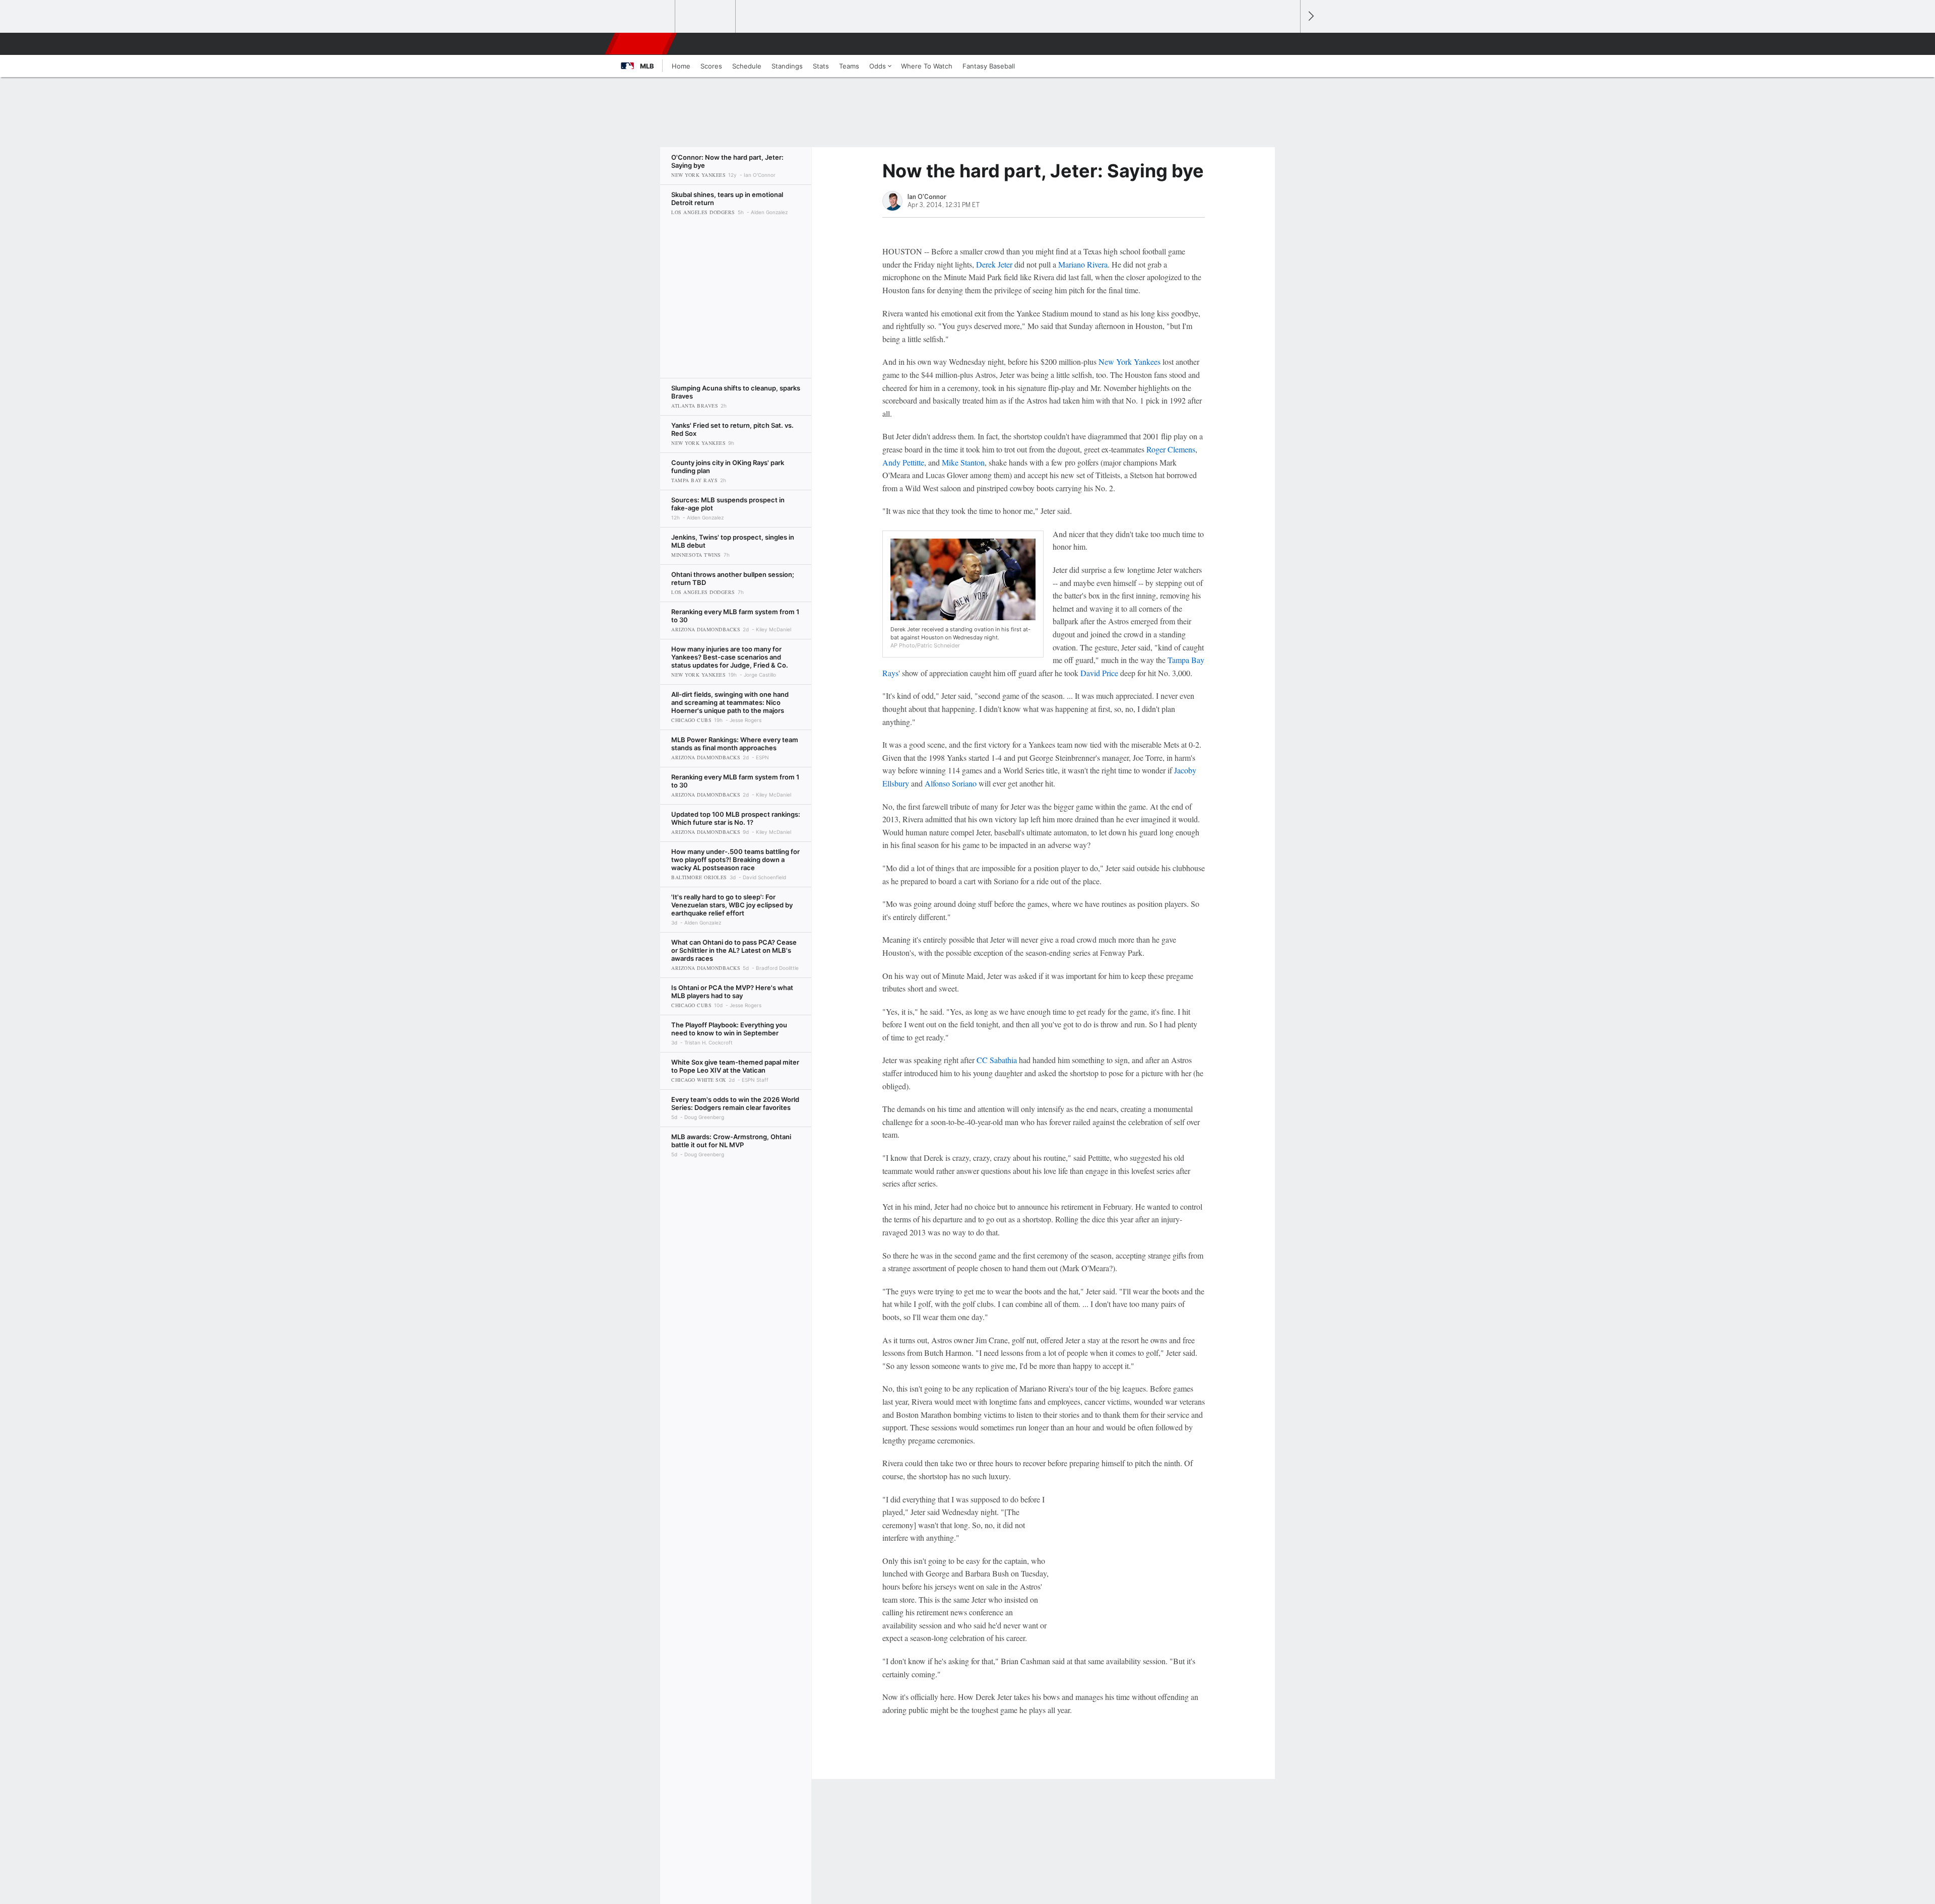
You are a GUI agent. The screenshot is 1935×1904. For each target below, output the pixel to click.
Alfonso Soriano (951, 783)
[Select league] (646, 17)
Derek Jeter (994, 264)
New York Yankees (1130, 362)
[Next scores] (1310, 16)
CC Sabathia (997, 1060)
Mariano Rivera (1083, 264)
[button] (1288, 44)
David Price (1099, 673)
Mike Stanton (963, 462)
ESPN (641, 44)
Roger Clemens (1171, 449)
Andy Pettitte (903, 462)
